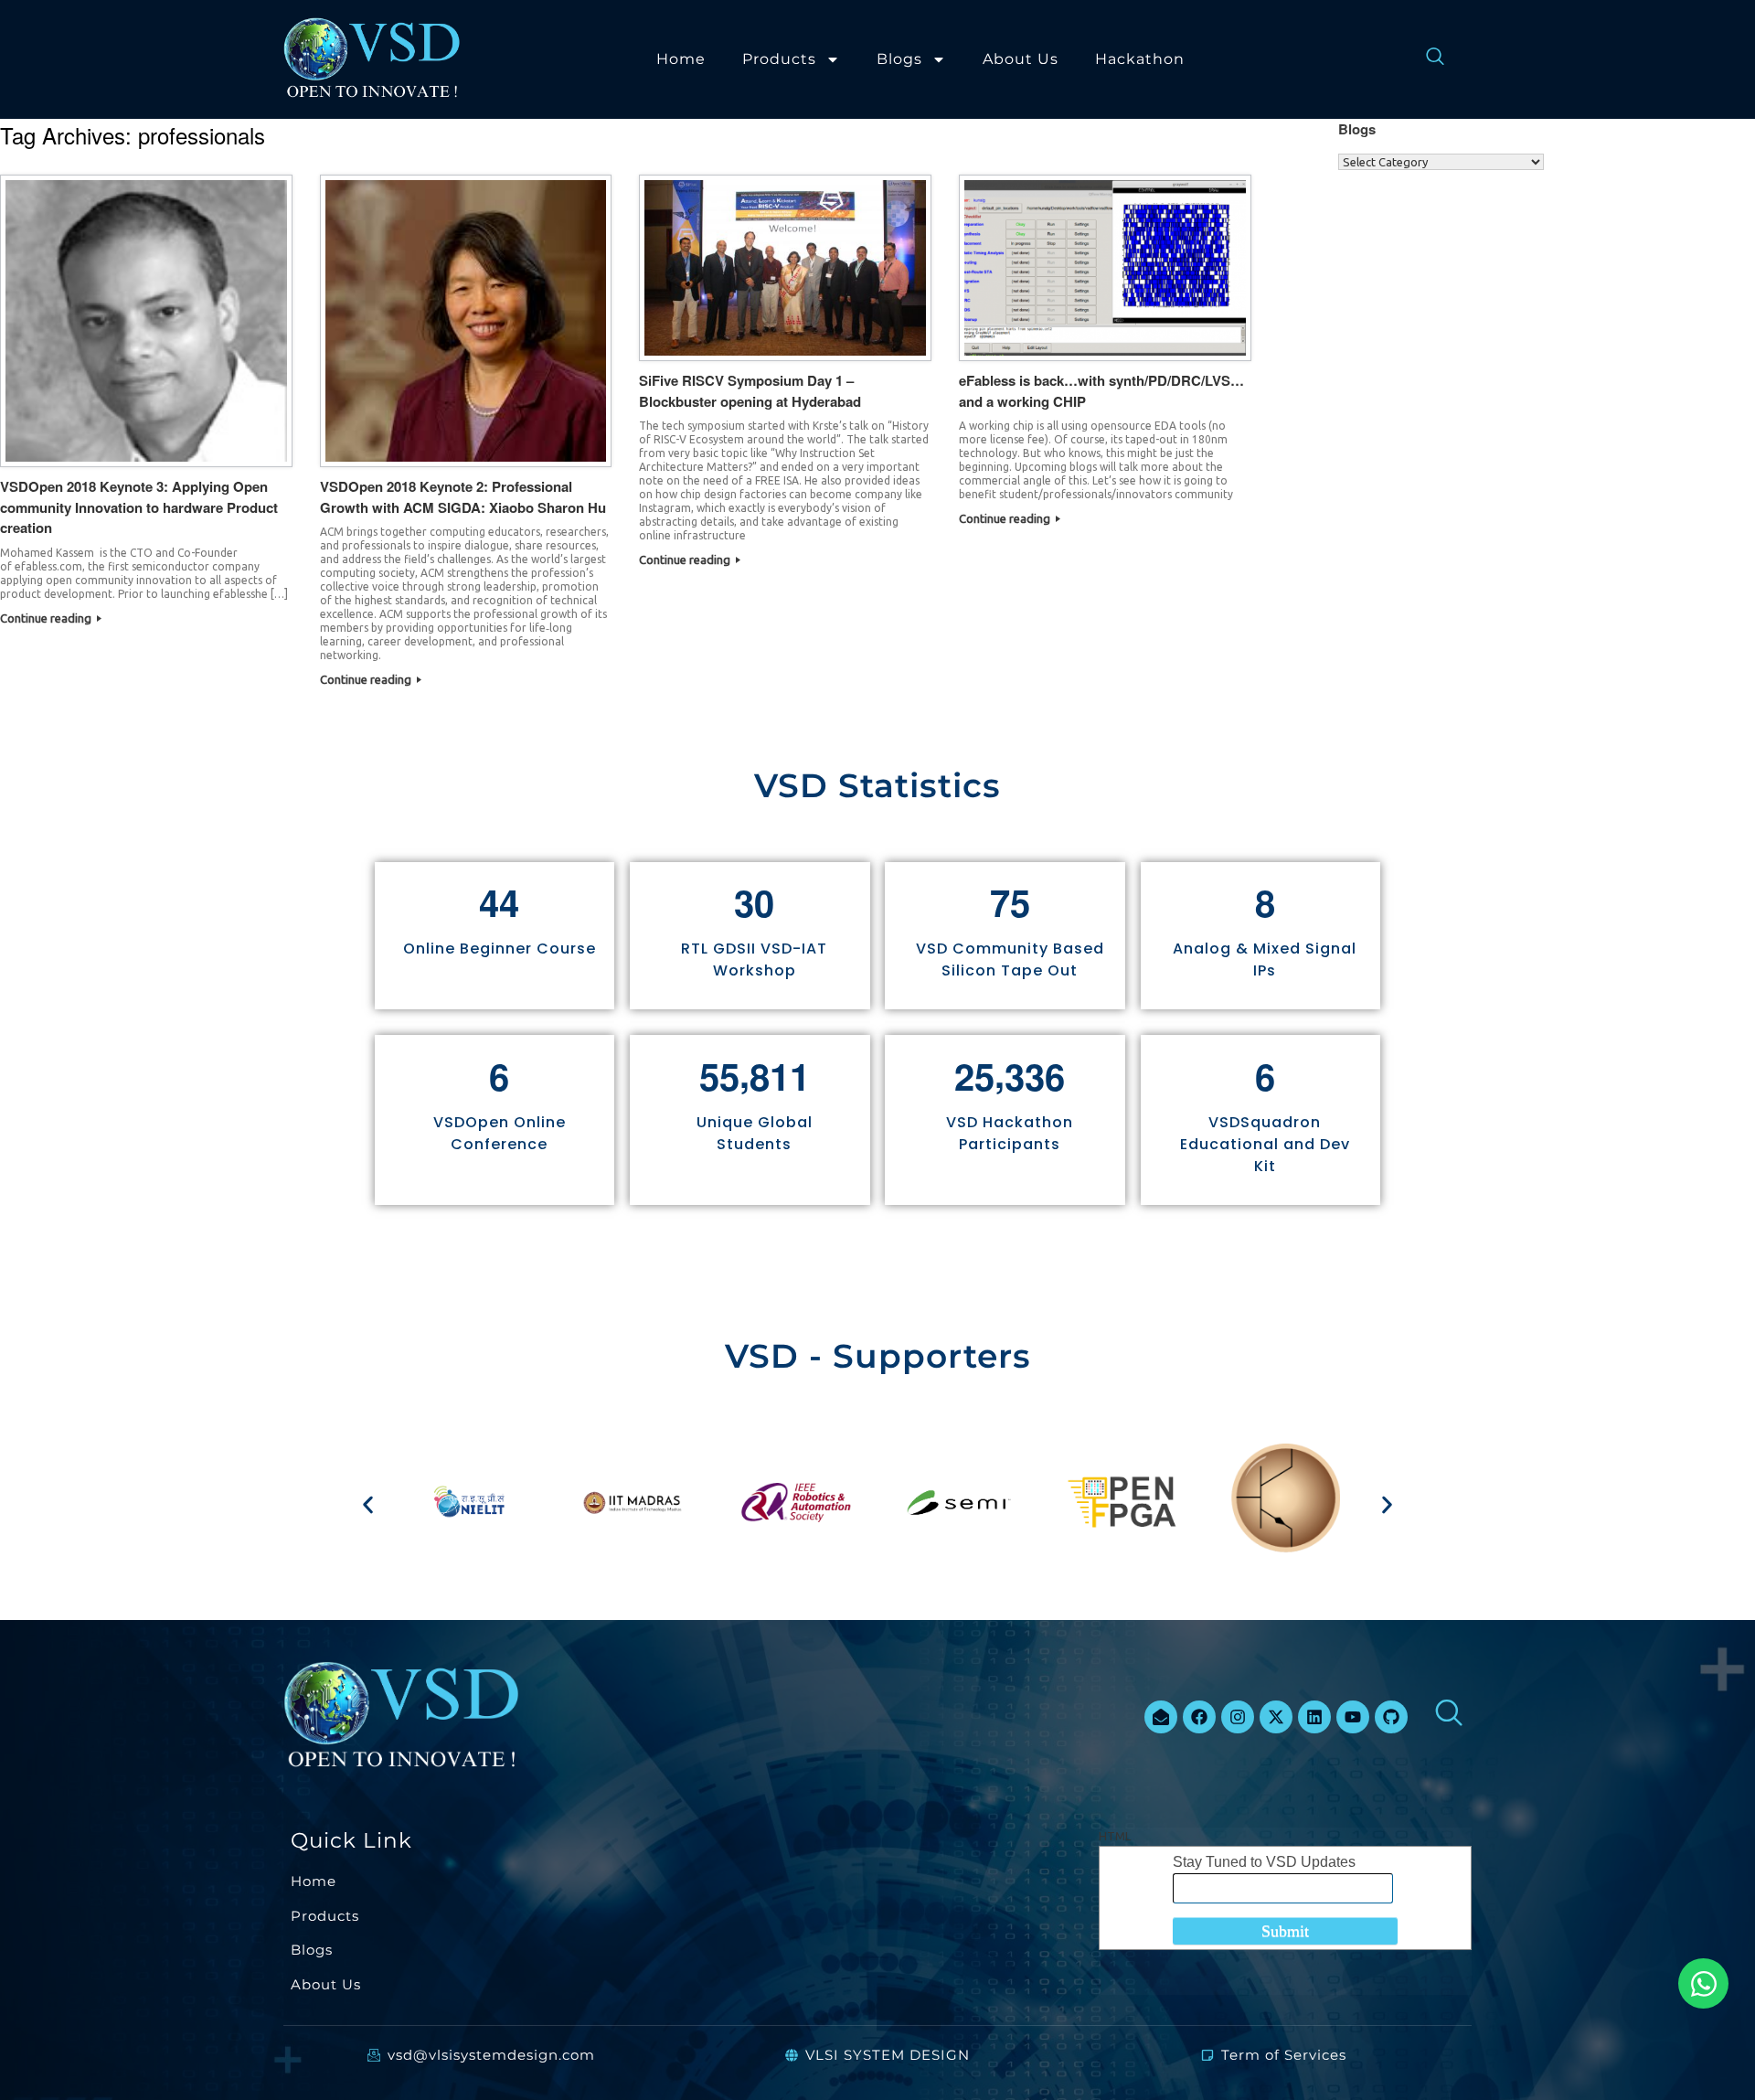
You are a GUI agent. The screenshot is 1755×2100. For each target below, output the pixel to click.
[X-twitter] (1276, 1717)
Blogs (899, 59)
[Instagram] (1238, 1717)
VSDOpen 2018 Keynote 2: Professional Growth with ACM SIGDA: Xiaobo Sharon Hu (463, 497)
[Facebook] (1199, 1717)
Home (681, 59)
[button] (368, 1505)
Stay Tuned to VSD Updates (1264, 1862)
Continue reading (47, 618)
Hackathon (1140, 59)
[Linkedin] (1314, 1717)
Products (779, 59)
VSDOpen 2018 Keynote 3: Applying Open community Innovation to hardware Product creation (139, 507)
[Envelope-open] (1161, 1717)
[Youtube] (1353, 1717)
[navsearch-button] (1426, 59)
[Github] (1391, 1717)
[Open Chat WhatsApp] (1703, 1983)
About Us (1021, 59)
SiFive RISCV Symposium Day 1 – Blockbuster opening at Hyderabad (750, 391)
